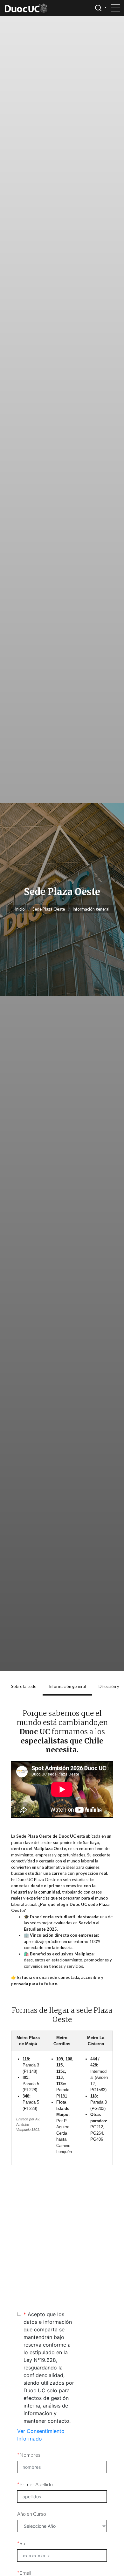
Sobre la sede (24, 1686)
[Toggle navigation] (115, 8)
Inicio (20, 909)
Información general (91, 909)
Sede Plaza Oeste (49, 909)
